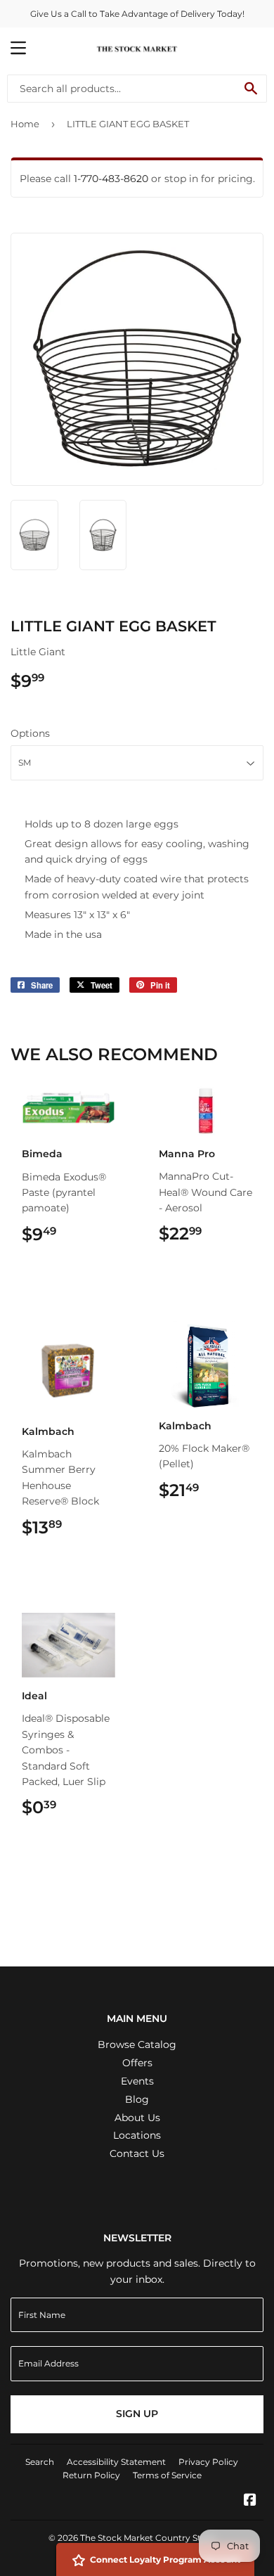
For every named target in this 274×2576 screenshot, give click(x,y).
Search (40, 2462)
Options (30, 733)
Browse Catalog (137, 2044)
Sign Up (137, 2414)
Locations (137, 2135)
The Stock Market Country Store (148, 2538)
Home (25, 124)
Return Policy (91, 2475)
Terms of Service (167, 2475)
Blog (137, 2099)
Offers (137, 2063)
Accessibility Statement (116, 2462)
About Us (137, 2118)
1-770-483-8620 (111, 179)
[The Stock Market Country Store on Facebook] (250, 2501)
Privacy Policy (208, 2462)
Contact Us (137, 2153)
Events (137, 2081)
